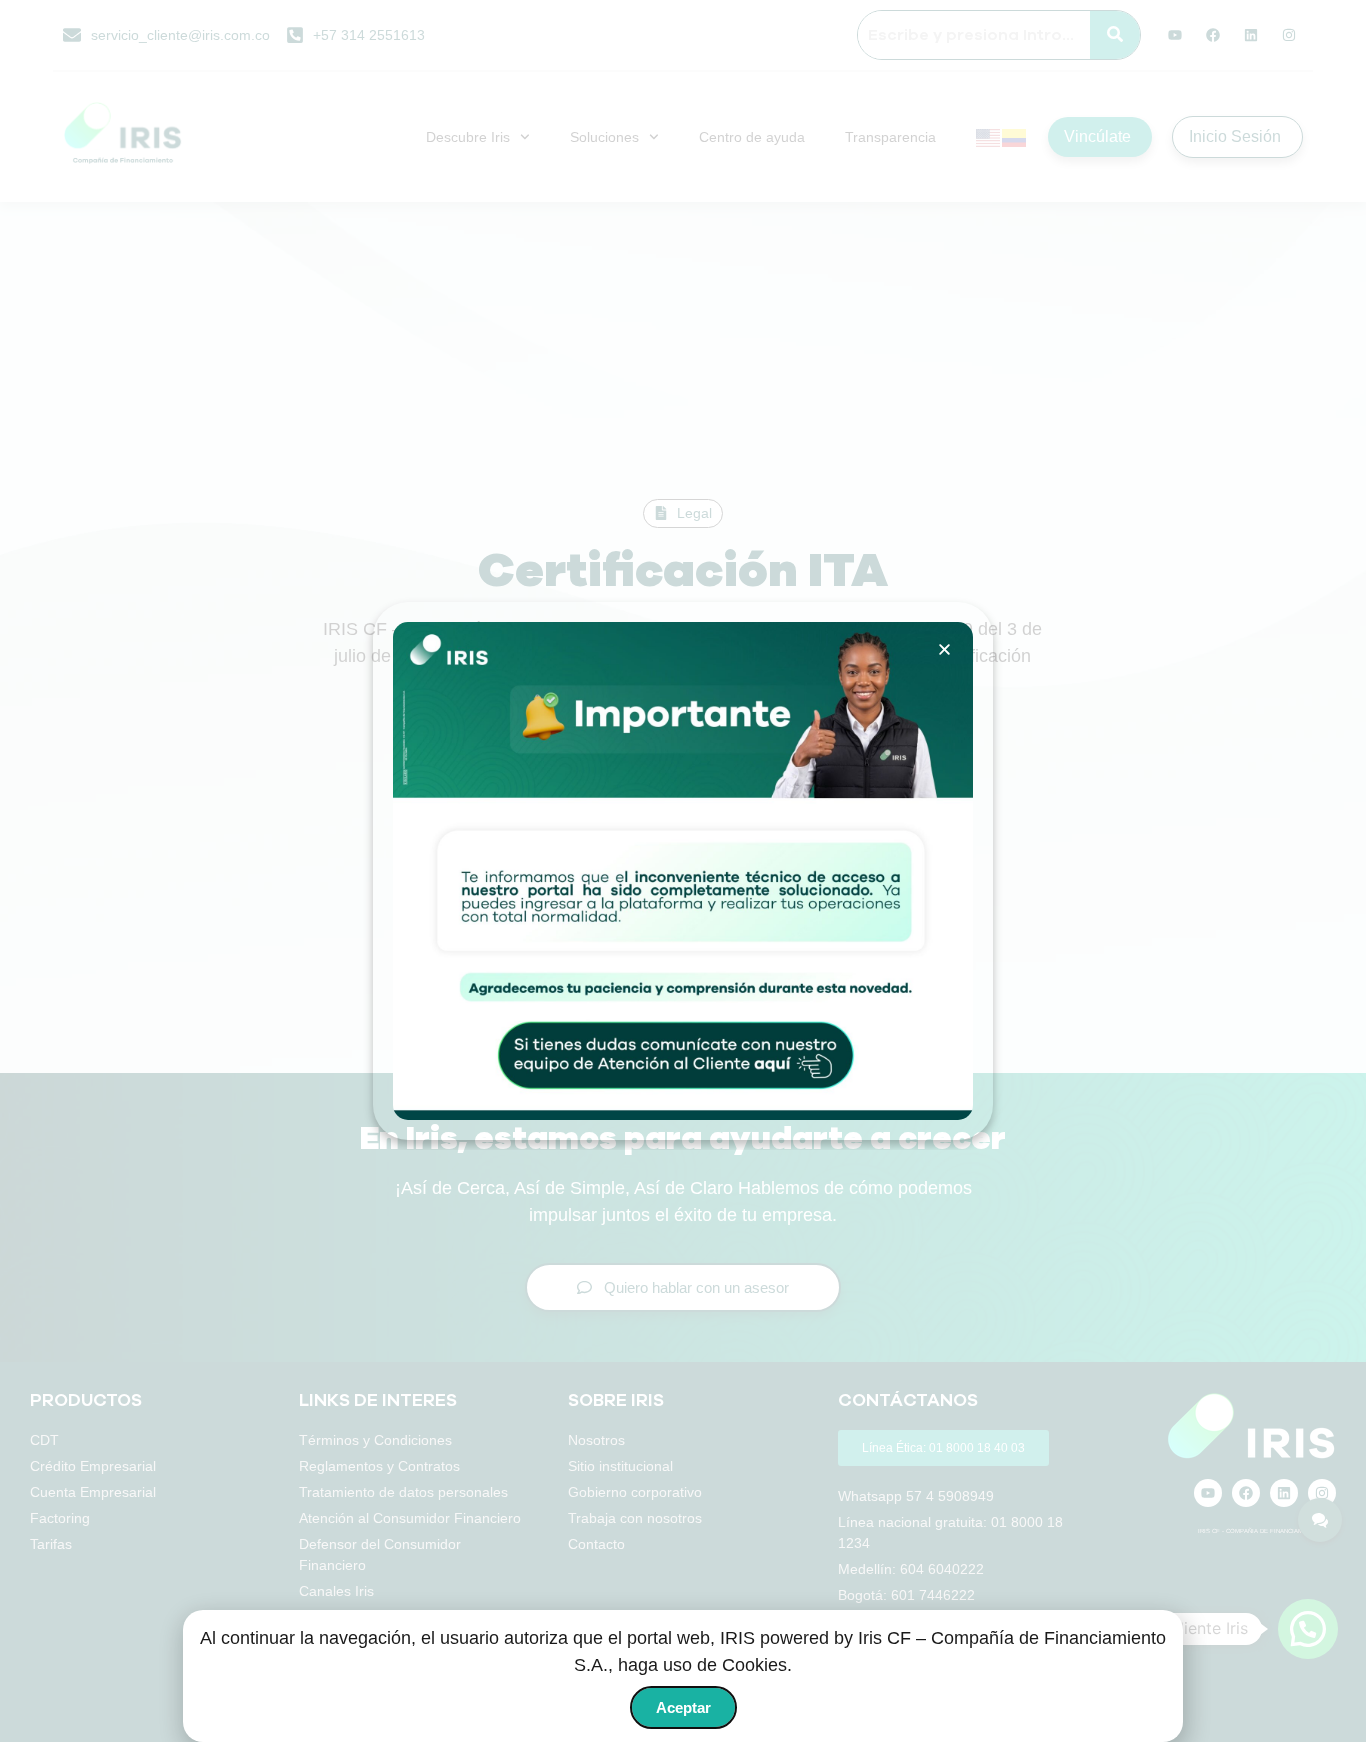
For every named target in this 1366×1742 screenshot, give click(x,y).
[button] (944, 649)
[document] (683, 871)
